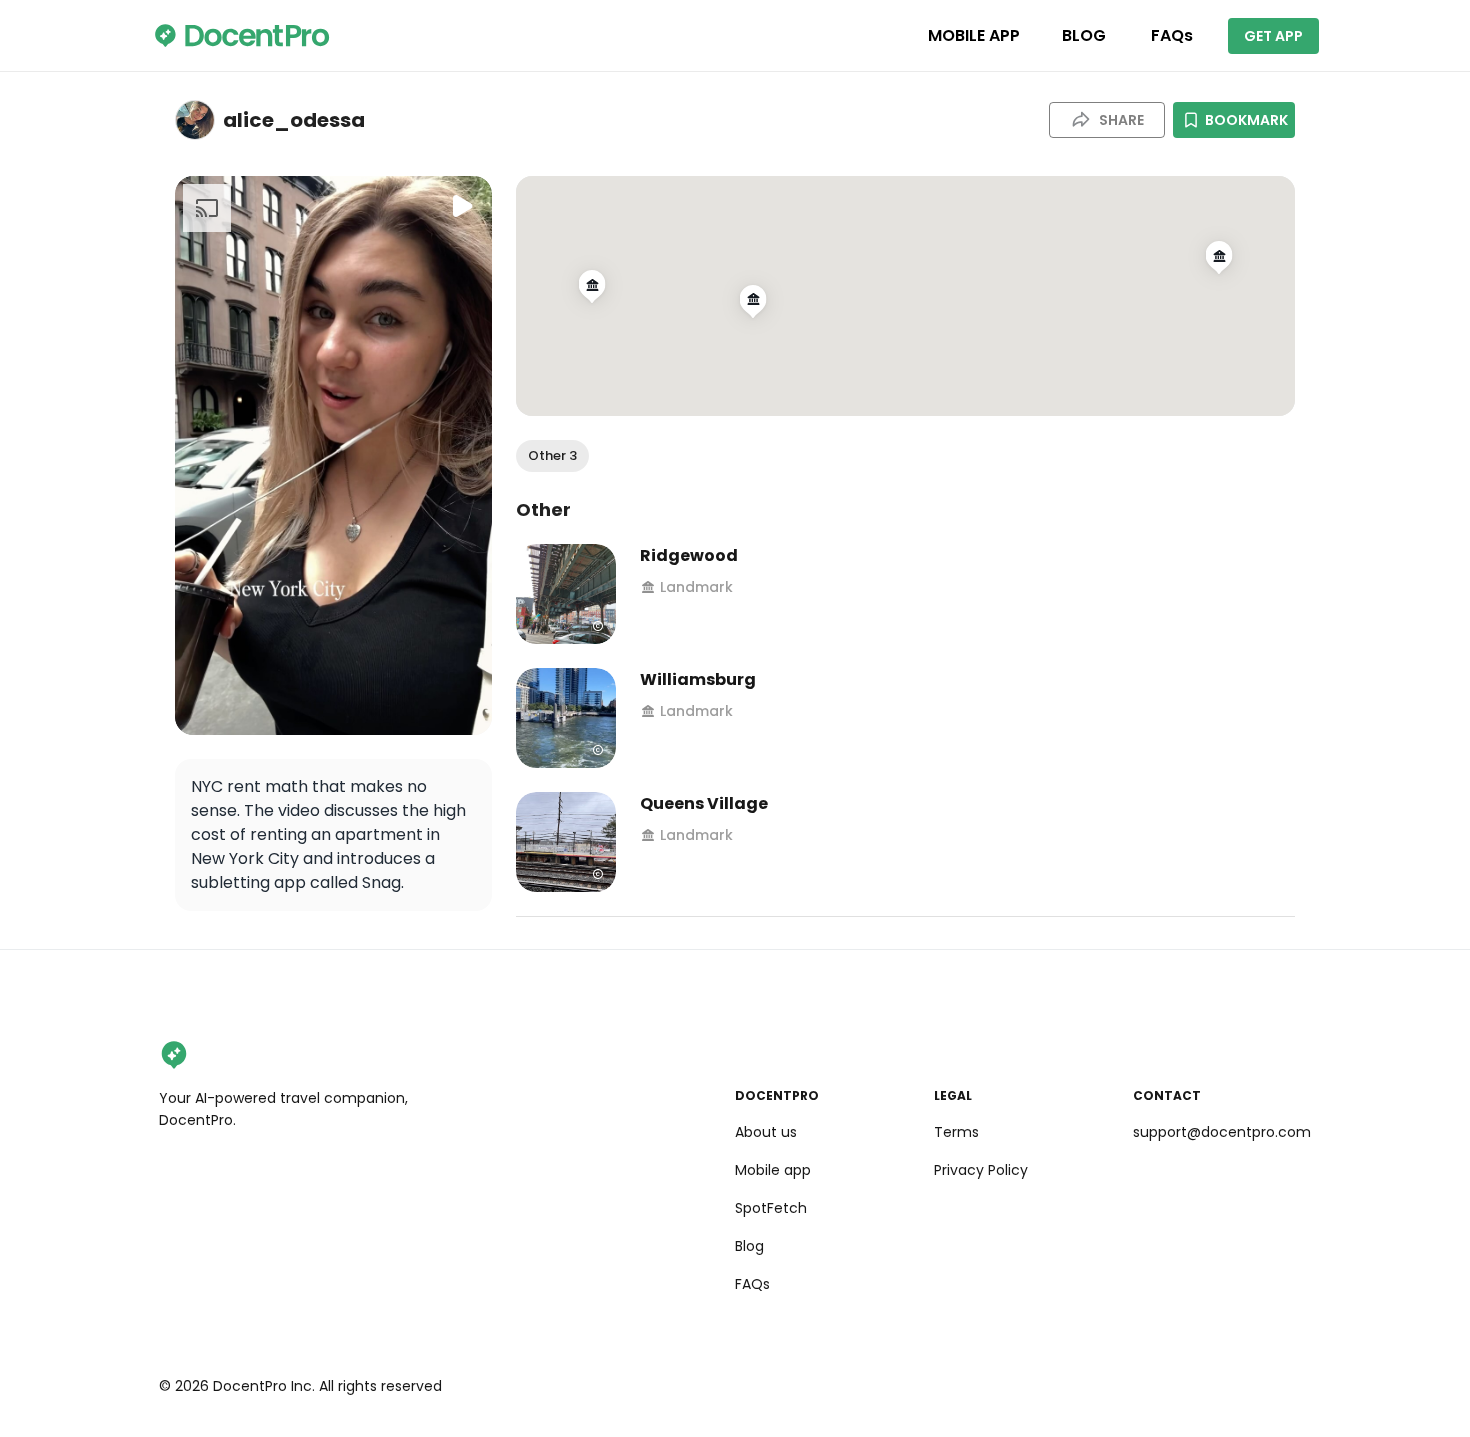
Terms (956, 1132)
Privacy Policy (981, 1170)
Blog (749, 1246)
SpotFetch (771, 1208)
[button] (552, 456)
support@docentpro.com (1222, 1132)
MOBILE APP (974, 35)
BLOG (1084, 35)
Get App (1273, 36)
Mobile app (773, 1170)
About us (766, 1132)
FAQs (1172, 35)
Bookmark (1246, 120)
